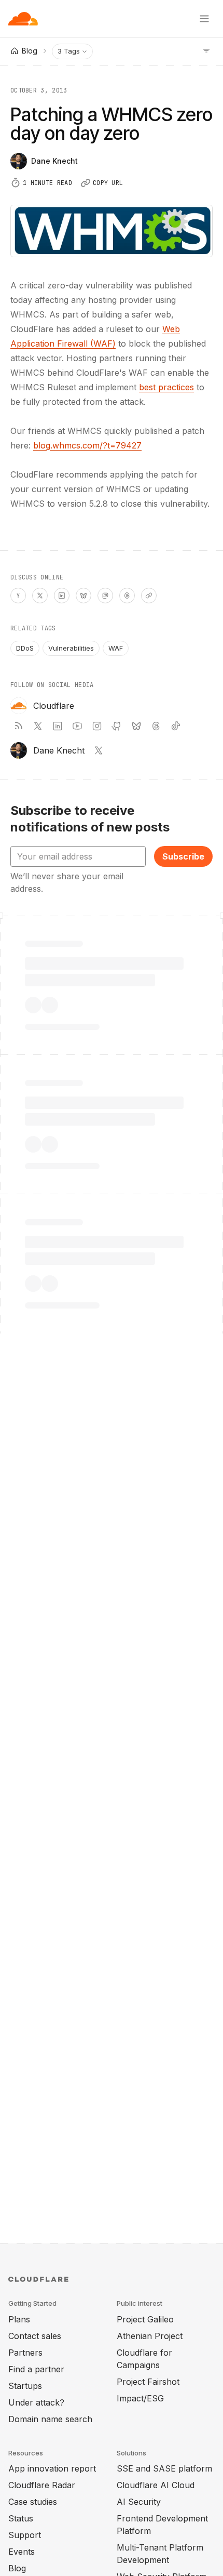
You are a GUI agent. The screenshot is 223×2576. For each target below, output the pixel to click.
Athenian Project (150, 2336)
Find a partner (36, 2369)
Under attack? (36, 2402)
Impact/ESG (140, 2398)
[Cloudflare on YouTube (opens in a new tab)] (77, 726)
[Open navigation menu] (204, 19)
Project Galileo (145, 2319)
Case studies (33, 2502)
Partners (25, 2353)
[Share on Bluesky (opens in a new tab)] (83, 596)
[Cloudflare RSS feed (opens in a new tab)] (18, 726)
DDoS (25, 648)
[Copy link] (149, 596)
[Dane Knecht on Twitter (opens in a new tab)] (99, 750)
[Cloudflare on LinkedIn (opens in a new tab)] (58, 726)
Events (22, 2552)
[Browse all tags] (206, 50)
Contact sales (35, 2336)
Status (21, 2518)
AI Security (139, 2502)
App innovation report (52, 2468)
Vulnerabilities (71, 648)
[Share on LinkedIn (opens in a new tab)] (62, 596)
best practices (166, 387)
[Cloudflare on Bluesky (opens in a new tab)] (136, 726)
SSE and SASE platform (164, 2468)
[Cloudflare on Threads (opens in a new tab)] (156, 726)
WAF (116, 648)
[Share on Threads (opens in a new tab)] (127, 596)
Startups (25, 2386)
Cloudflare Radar (42, 2485)
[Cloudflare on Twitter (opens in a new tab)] (38, 726)
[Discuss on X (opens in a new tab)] (40, 596)
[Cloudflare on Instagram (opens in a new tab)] (97, 726)
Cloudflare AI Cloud (156, 2485)
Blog (17, 2568)
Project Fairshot (148, 2382)
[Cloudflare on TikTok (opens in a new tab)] (176, 726)
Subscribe (183, 856)
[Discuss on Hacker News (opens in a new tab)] (18, 596)
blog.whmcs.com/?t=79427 (87, 445)
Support (25, 2535)
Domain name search (50, 2419)
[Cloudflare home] (23, 19)
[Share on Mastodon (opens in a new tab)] (105, 596)
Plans (19, 2319)
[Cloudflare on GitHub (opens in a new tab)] (117, 726)
